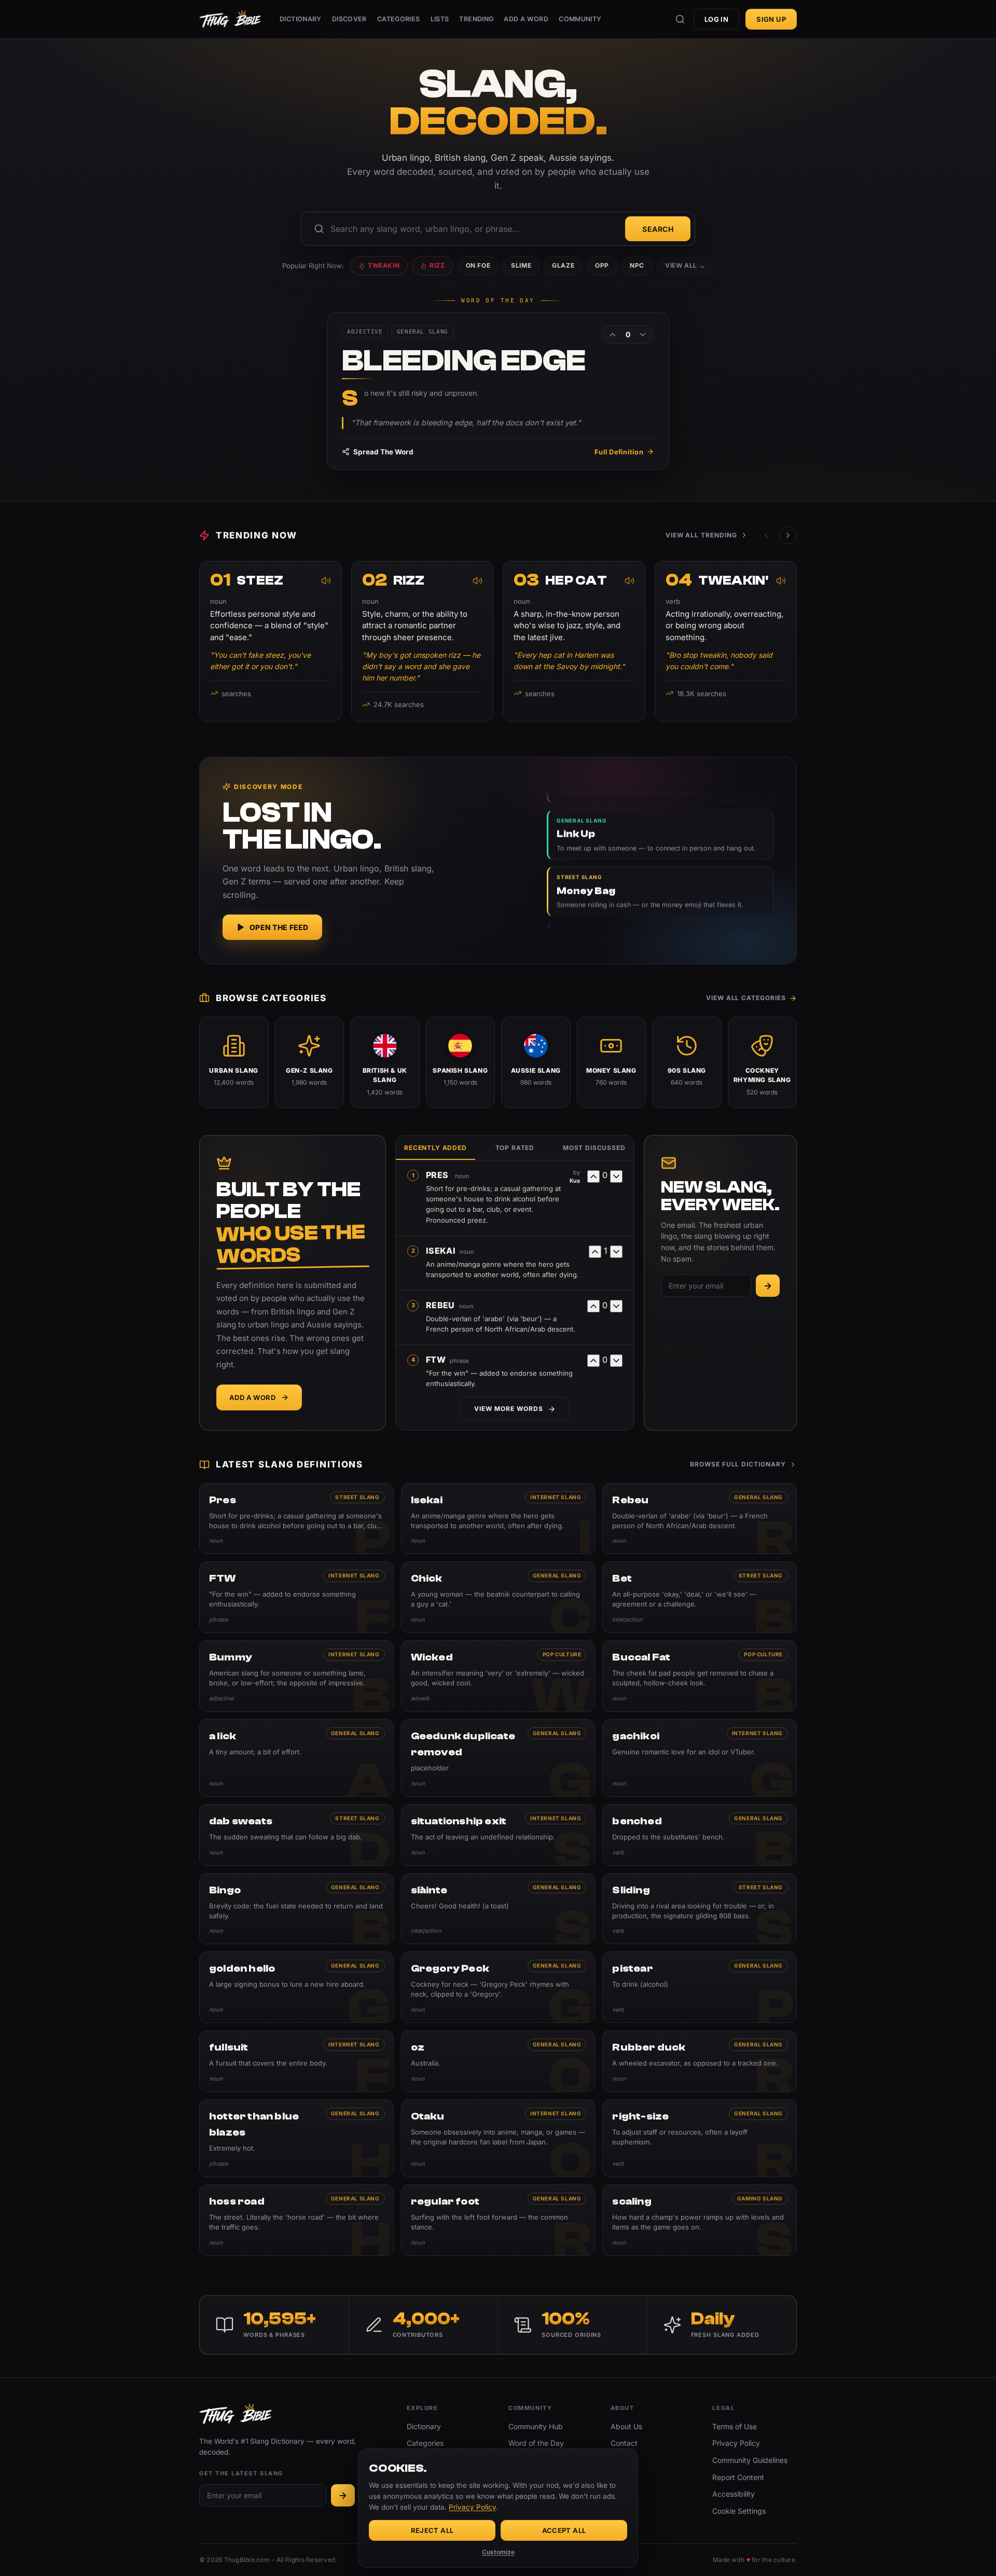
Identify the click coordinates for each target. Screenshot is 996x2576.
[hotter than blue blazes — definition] (296, 2138)
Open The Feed (279, 927)
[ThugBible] (230, 19)
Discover (349, 19)
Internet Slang (556, 1497)
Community (580, 19)
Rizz (437, 265)
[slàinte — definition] (498, 1909)
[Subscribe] (768, 1286)
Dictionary (301, 19)
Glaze (563, 265)
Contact (624, 2443)
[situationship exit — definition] (498, 1835)
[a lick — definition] (296, 1758)
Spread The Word (383, 452)
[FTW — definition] (296, 1597)
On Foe (478, 265)
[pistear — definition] (700, 1987)
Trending (476, 19)
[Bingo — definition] (296, 1909)
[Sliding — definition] (700, 1909)
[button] (788, 535)
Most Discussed (594, 1148)
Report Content (738, 2477)
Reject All (432, 2530)
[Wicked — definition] (498, 1676)
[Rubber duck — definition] (700, 2061)
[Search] (680, 19)
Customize (498, 2552)
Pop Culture (562, 1654)
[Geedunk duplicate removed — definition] (498, 1758)
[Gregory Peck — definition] (498, 1987)
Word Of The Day (498, 301)
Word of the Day (536, 2443)
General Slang (758, 1497)
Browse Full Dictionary (738, 1464)
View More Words (508, 1409)
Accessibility (734, 2494)
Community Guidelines (750, 2460)
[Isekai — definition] (498, 1519)
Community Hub (536, 2426)
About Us (626, 2426)
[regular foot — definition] (498, 2220)
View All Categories (746, 998)
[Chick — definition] (498, 1597)
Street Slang (357, 1497)
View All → (685, 265)
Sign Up (771, 19)
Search (658, 229)
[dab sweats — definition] (296, 1835)
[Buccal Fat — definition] (700, 1676)
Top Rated (515, 1148)
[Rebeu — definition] (700, 1519)
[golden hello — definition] (296, 1987)
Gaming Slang (760, 2198)
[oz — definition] (498, 2061)
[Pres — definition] (296, 1519)
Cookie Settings (739, 2511)
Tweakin (384, 265)
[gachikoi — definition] (700, 1758)
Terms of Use (735, 2426)
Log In (716, 19)
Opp (602, 265)
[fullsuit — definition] (296, 2061)
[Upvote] (613, 335)
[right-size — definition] (700, 2138)
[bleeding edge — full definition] (498, 391)
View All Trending (701, 535)
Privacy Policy (736, 2443)
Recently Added (435, 1148)
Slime (521, 265)
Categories (399, 19)
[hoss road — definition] (296, 2220)
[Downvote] (643, 335)
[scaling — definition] (700, 2220)
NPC (637, 265)
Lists (440, 19)
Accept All (564, 2530)
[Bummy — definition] (296, 1676)
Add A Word (526, 19)
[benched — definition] (700, 1835)
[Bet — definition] (700, 1597)
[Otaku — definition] (498, 2138)
